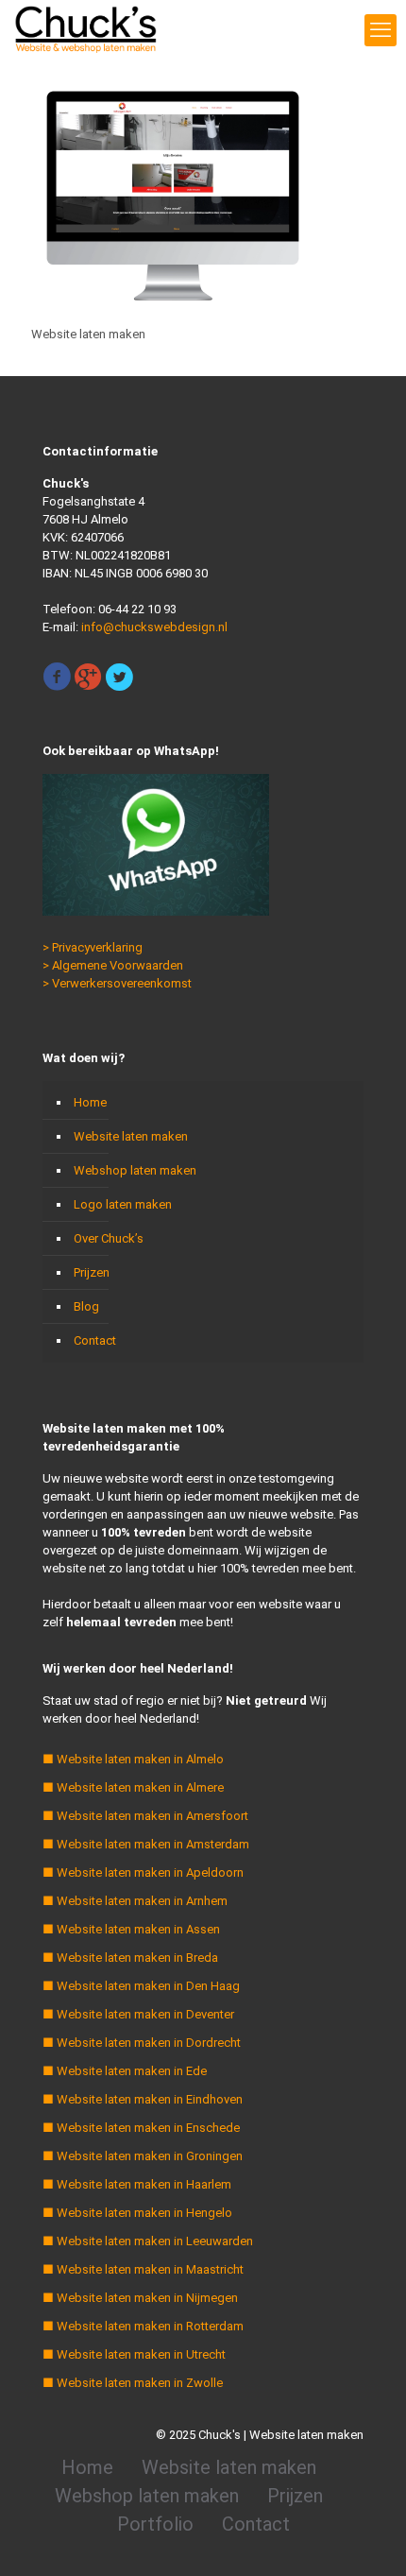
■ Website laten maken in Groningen (143, 2156)
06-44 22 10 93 (137, 609)
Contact (95, 1340)
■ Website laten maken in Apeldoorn (143, 1872)
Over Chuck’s (109, 1238)
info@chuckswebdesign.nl (154, 627)
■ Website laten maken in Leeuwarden (148, 2241)
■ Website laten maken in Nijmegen (140, 2298)
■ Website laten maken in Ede (125, 2071)
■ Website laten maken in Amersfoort (145, 1816)
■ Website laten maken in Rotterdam (143, 2326)
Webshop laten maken (135, 1170)
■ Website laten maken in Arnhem (135, 1901)
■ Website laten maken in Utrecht (134, 2354)
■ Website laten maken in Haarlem (137, 2184)
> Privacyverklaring (93, 947)
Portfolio (155, 2524)
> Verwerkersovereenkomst (117, 983)
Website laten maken (131, 1136)
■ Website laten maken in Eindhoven (143, 2099)
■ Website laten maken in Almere (133, 1787)
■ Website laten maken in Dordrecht (142, 2043)
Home (90, 1102)
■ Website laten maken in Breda (130, 1958)
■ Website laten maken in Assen (131, 1929)
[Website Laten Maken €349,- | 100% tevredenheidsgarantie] (85, 28)
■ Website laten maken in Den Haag (141, 1986)
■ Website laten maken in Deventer (138, 2014)
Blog (86, 1306)
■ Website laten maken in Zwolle (133, 2383)
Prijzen (92, 1272)
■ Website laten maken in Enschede (141, 2128)
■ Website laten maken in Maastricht (143, 2269)
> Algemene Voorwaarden (113, 965)
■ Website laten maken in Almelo (133, 1759)
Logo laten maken (123, 1204)
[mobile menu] (381, 30)
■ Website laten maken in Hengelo (137, 2213)
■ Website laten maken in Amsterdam (146, 1844)
